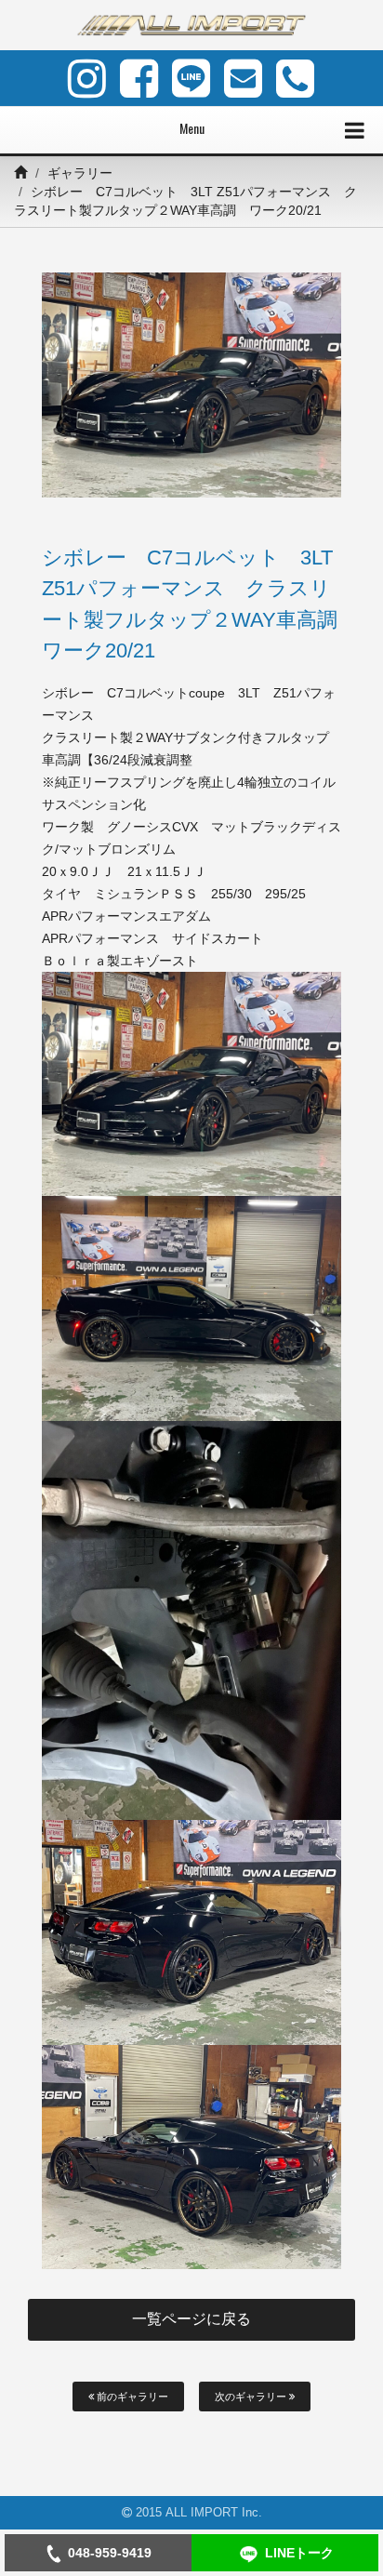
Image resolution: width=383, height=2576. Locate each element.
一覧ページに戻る (191, 2319)
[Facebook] (139, 78)
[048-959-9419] (295, 78)
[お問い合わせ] (243, 78)
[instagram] (87, 78)
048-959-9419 (110, 2553)
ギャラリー (80, 173)
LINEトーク (299, 2553)
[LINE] (191, 78)
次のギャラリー (252, 2397)
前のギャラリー (131, 2397)
